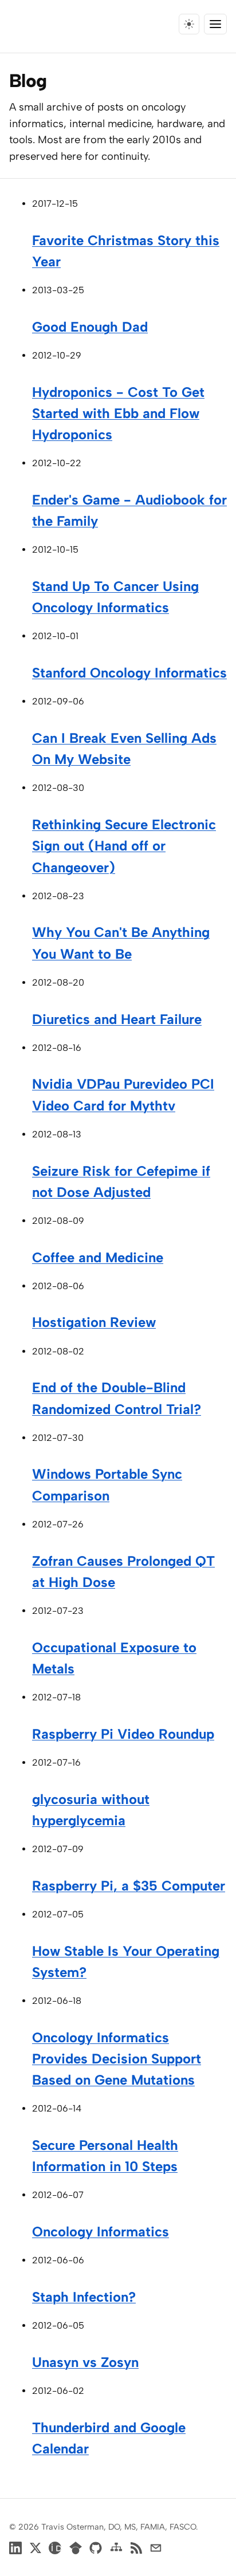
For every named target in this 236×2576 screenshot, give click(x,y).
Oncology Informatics (101, 2232)
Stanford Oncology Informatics (129, 673)
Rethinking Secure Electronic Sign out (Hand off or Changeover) (124, 846)
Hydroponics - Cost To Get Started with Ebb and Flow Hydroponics (118, 413)
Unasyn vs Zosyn (85, 2362)
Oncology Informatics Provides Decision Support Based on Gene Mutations (117, 2059)
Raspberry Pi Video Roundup (123, 1734)
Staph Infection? (84, 2297)
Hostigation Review (94, 1322)
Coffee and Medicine (98, 1257)
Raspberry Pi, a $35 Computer (129, 1886)
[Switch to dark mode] (189, 24)
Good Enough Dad (90, 327)
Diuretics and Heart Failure (117, 1019)
